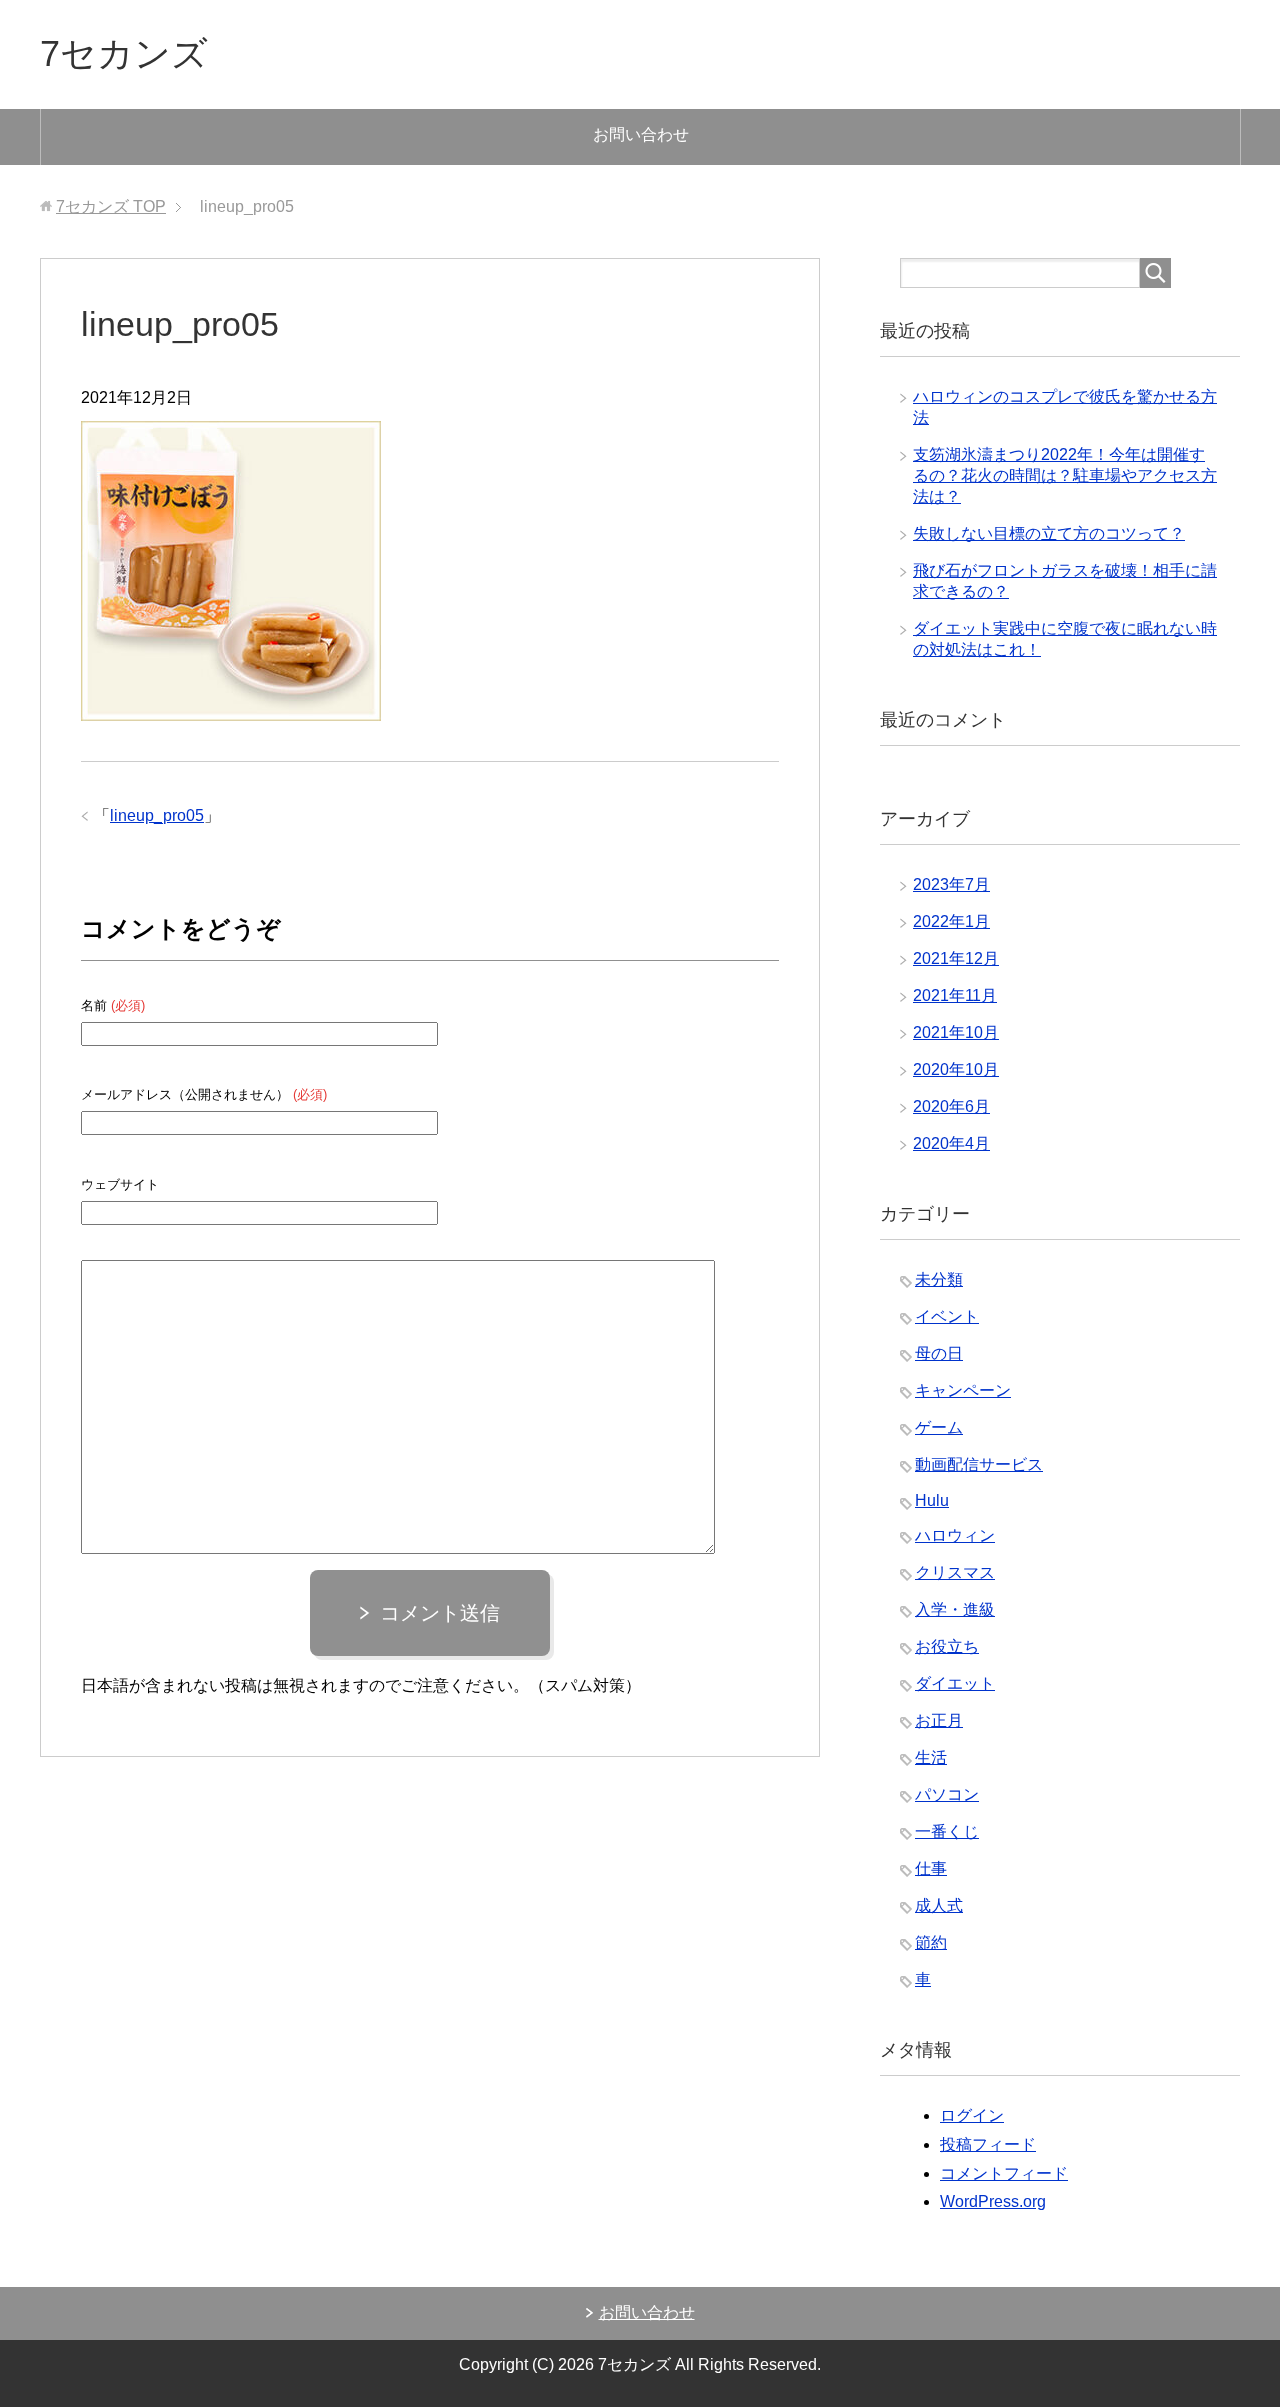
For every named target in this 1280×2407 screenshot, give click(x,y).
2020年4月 (951, 1143)
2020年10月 (956, 1069)
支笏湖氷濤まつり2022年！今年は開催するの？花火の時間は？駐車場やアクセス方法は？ (1065, 475)
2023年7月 (951, 884)
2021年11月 (955, 995)
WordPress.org (993, 2201)
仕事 (931, 1868)
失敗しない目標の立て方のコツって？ (1049, 533)
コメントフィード (1004, 2173)
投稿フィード (988, 2144)
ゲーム (939, 1427)
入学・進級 (955, 1609)
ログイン (972, 2115)
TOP (111, 206)
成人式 (939, 1905)
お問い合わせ (641, 134)
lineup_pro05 (157, 815)
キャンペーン (963, 1390)
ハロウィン (955, 1535)
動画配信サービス (979, 1464)
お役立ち (947, 1646)
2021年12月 (956, 958)
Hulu (932, 1500)
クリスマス (955, 1572)
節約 (931, 1942)
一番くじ (947, 1831)
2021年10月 (956, 1032)
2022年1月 (951, 921)
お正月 (939, 1720)
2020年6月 (951, 1106)
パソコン (947, 1794)
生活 (931, 1757)
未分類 (939, 1279)
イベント (947, 1316)
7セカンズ (124, 53)
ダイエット (955, 1683)
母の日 (939, 1353)
